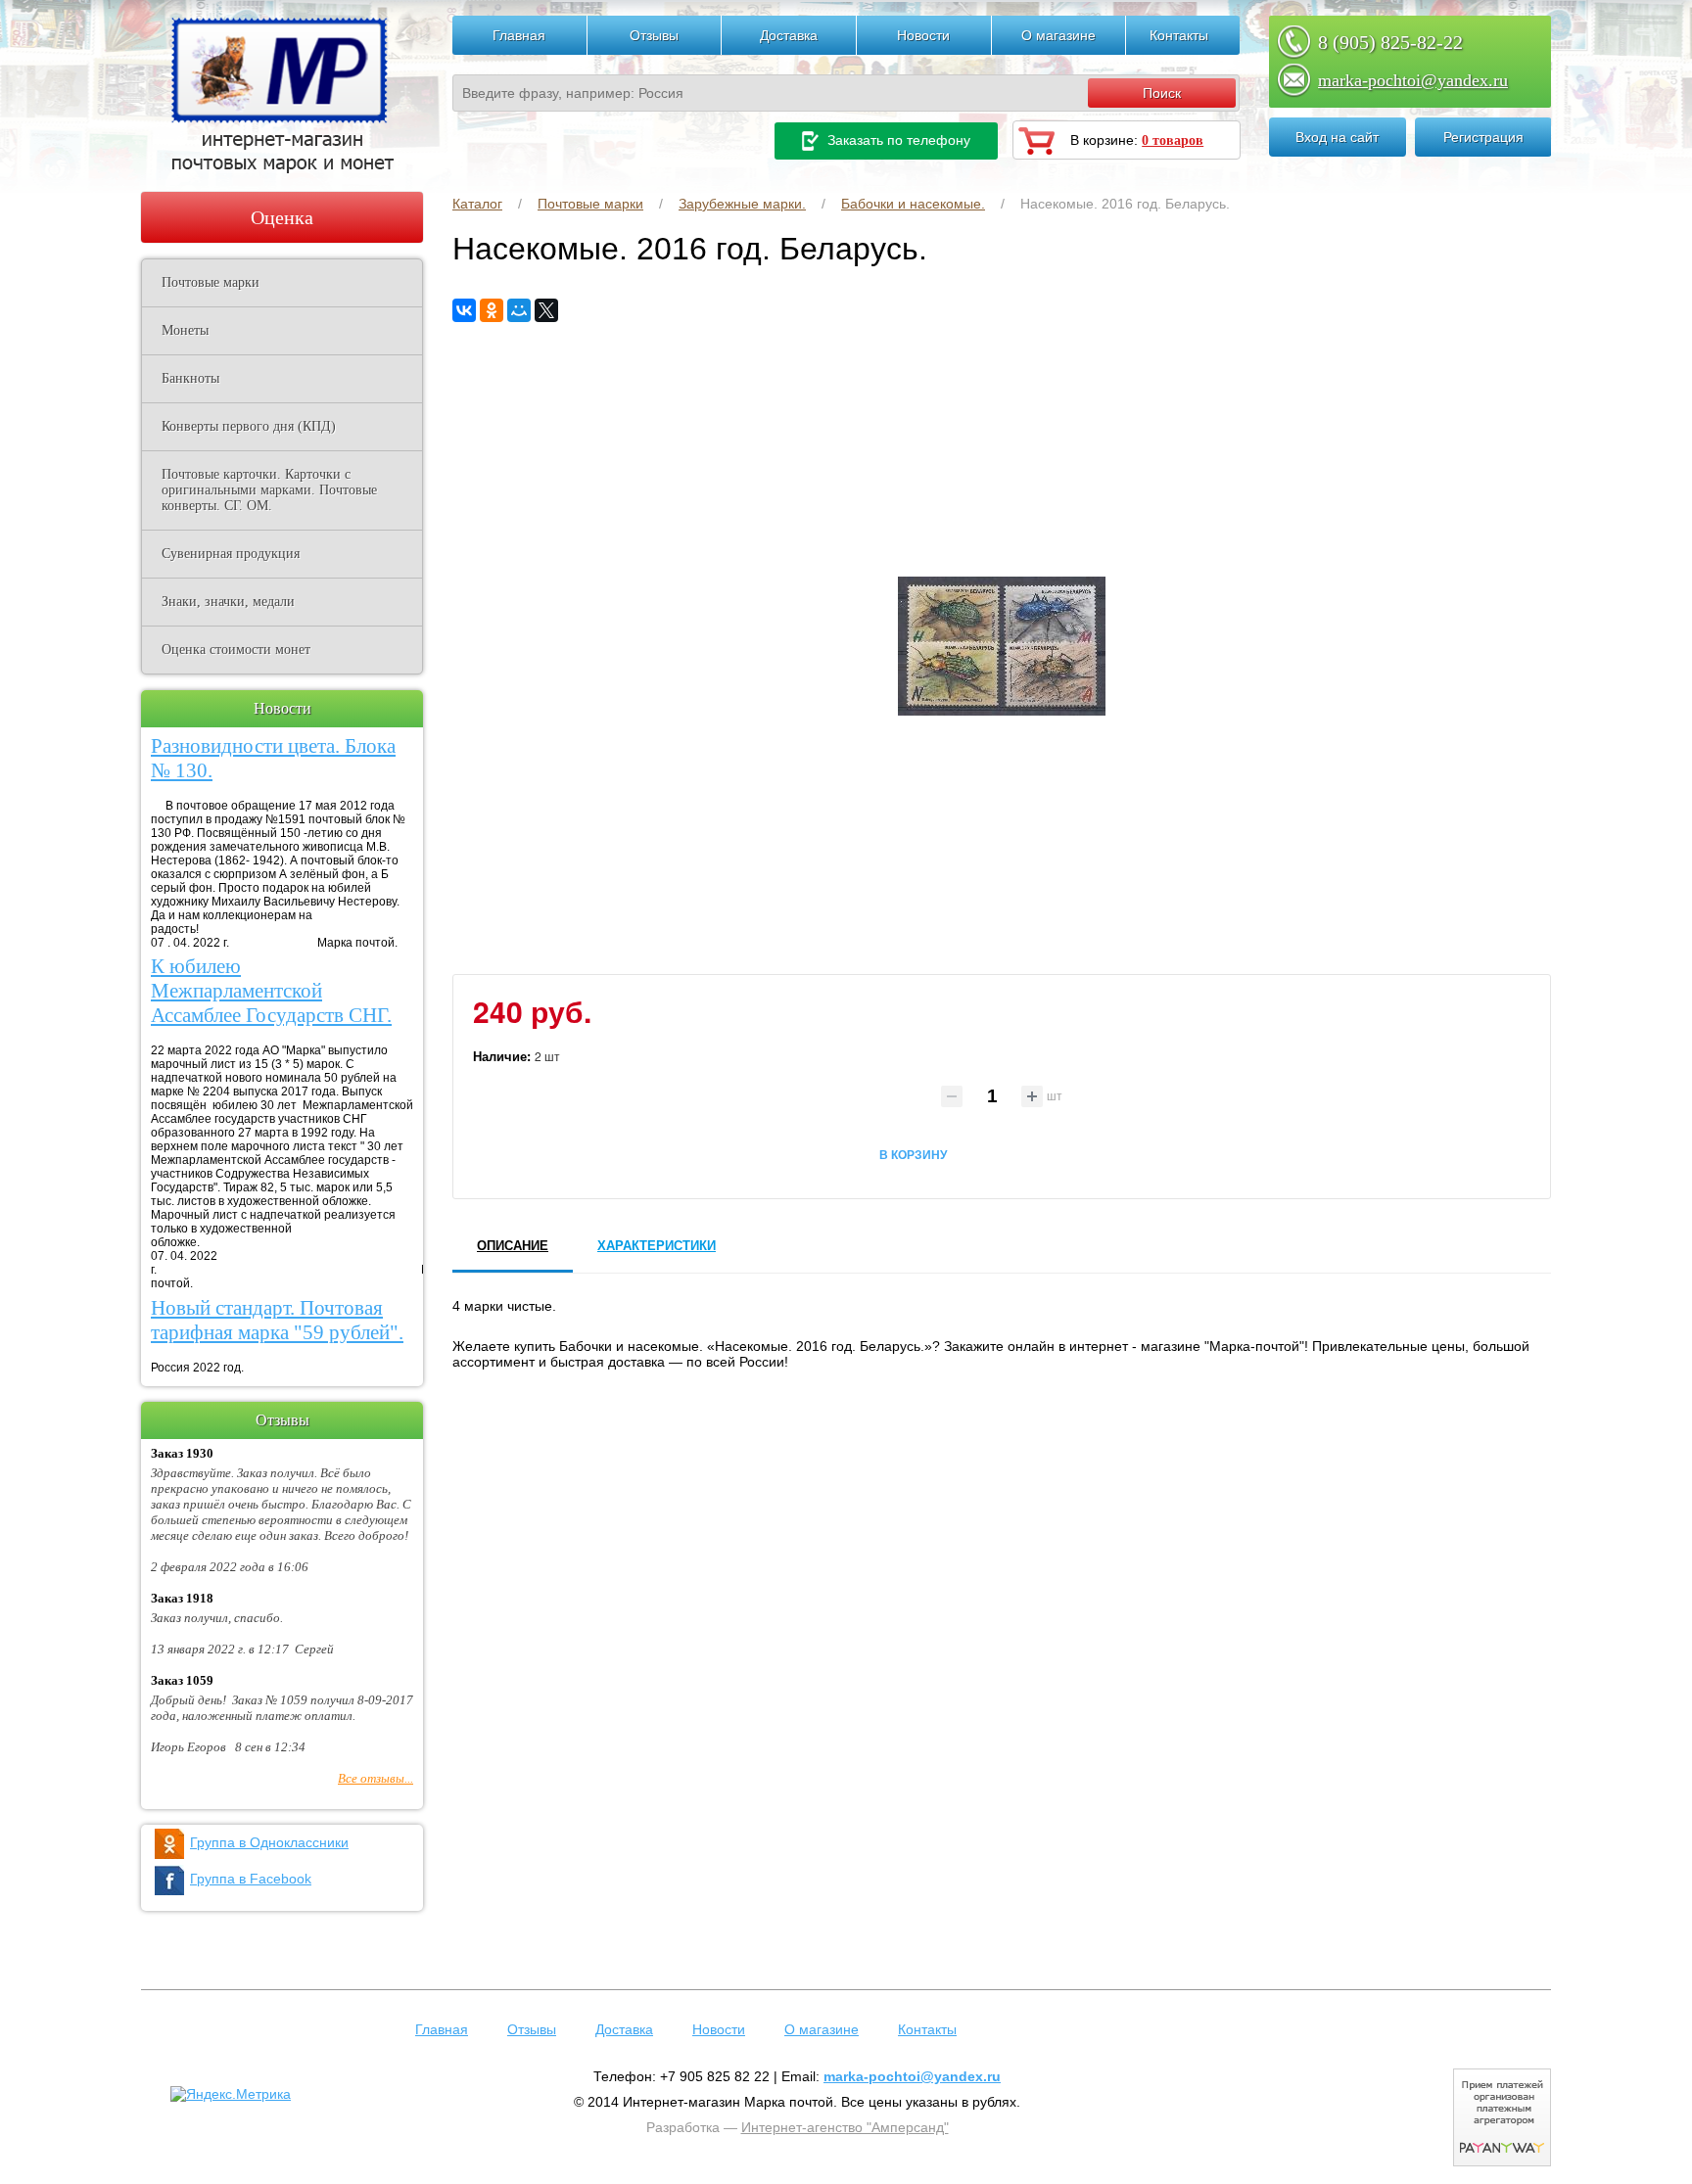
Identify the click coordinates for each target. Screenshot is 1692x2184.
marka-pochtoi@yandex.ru (1413, 80)
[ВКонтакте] (464, 310)
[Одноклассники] (492, 310)
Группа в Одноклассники (269, 1842)
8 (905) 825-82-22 (1390, 42)
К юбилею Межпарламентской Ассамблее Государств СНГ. (271, 991)
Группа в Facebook (251, 1879)
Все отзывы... (376, 1778)
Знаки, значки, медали (228, 602)
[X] (546, 310)
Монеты (185, 330)
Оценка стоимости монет (236, 650)
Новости (923, 35)
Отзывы (654, 35)
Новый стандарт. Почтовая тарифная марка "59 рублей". (277, 1320)
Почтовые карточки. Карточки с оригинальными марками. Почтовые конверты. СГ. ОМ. (269, 490)
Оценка (282, 217)
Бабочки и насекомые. (913, 204)
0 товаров (1173, 140)
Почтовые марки (590, 204)
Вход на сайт (1337, 137)
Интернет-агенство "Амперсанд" (845, 2127)
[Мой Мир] (519, 310)
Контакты (1179, 35)
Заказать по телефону (897, 140)
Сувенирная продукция (231, 554)
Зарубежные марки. (742, 204)
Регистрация (1483, 137)
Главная (519, 35)
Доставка (789, 35)
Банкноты (190, 378)
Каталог (477, 204)
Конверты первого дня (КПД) (249, 426)
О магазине (1058, 35)
